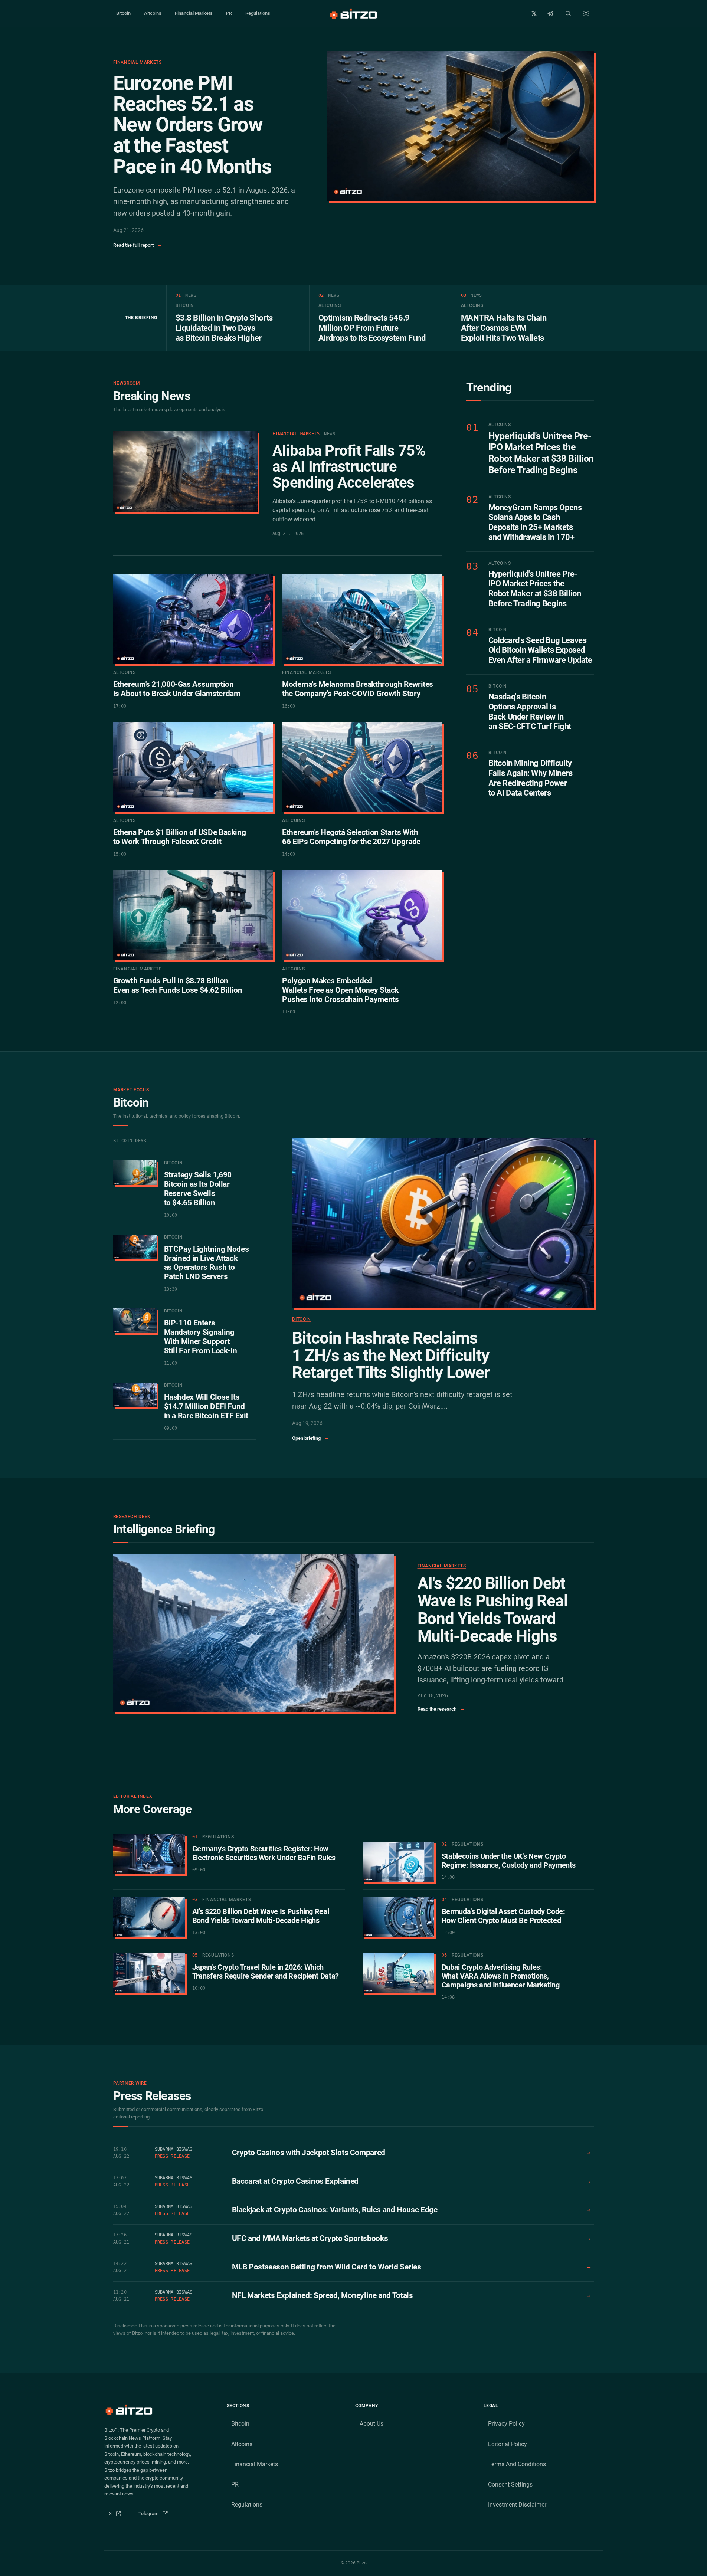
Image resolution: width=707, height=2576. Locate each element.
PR (229, 13)
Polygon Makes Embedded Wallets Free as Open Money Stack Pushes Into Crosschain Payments (340, 990)
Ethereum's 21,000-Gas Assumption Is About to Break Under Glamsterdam (177, 689)
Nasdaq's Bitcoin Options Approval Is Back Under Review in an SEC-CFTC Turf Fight (530, 712)
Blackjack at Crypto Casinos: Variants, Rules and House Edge (335, 2210)
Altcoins (153, 13)
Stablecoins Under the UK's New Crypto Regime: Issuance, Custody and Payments (509, 1861)
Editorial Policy (508, 2444)
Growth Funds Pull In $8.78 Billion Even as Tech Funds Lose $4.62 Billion (178, 985)
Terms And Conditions (517, 2464)
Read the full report (137, 245)
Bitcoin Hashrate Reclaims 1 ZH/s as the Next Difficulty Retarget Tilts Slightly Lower (391, 1355)
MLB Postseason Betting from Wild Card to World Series (327, 2267)
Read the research (441, 1709)
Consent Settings (510, 2485)
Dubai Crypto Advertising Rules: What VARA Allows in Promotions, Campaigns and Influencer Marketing (501, 1976)
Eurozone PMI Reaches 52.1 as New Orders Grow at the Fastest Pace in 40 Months (192, 125)
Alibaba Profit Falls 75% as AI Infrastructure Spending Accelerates (349, 467)
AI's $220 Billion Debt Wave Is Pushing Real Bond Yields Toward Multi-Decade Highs (493, 1610)
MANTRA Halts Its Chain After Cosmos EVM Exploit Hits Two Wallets (504, 328)
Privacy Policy (506, 2424)
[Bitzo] (353, 13)
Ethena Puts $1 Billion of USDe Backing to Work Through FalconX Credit (180, 837)
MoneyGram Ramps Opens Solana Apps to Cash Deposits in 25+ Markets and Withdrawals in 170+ (535, 522)
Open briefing (310, 1438)
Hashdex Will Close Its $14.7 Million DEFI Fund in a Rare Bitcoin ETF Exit (206, 1406)
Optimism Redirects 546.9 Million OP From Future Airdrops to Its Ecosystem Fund (372, 328)
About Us (371, 2424)
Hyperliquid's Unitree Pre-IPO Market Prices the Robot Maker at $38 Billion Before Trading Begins (541, 453)
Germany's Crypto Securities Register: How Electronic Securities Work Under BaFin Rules (264, 1853)
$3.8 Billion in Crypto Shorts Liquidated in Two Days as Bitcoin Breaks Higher (224, 328)
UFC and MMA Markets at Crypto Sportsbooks (310, 2238)
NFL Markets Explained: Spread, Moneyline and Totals (323, 2295)
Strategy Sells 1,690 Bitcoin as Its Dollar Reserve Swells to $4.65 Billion (198, 1189)
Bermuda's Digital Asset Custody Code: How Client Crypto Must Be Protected (503, 1916)
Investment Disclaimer (517, 2505)
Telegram (156, 2515)
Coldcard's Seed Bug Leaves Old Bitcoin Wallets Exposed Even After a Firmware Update (540, 650)
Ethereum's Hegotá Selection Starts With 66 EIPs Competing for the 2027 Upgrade (351, 837)
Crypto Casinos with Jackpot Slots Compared (309, 2153)
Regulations (258, 13)
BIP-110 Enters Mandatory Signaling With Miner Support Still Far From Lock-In (201, 1337)
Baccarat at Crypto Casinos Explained (295, 2181)
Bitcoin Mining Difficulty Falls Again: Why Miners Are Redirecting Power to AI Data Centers (531, 778)
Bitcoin (123, 13)
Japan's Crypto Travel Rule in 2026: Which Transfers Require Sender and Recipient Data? (266, 1972)
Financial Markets (194, 13)
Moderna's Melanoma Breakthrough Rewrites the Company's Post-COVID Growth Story (358, 689)
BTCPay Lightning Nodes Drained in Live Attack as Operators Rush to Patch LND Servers (207, 1263)
